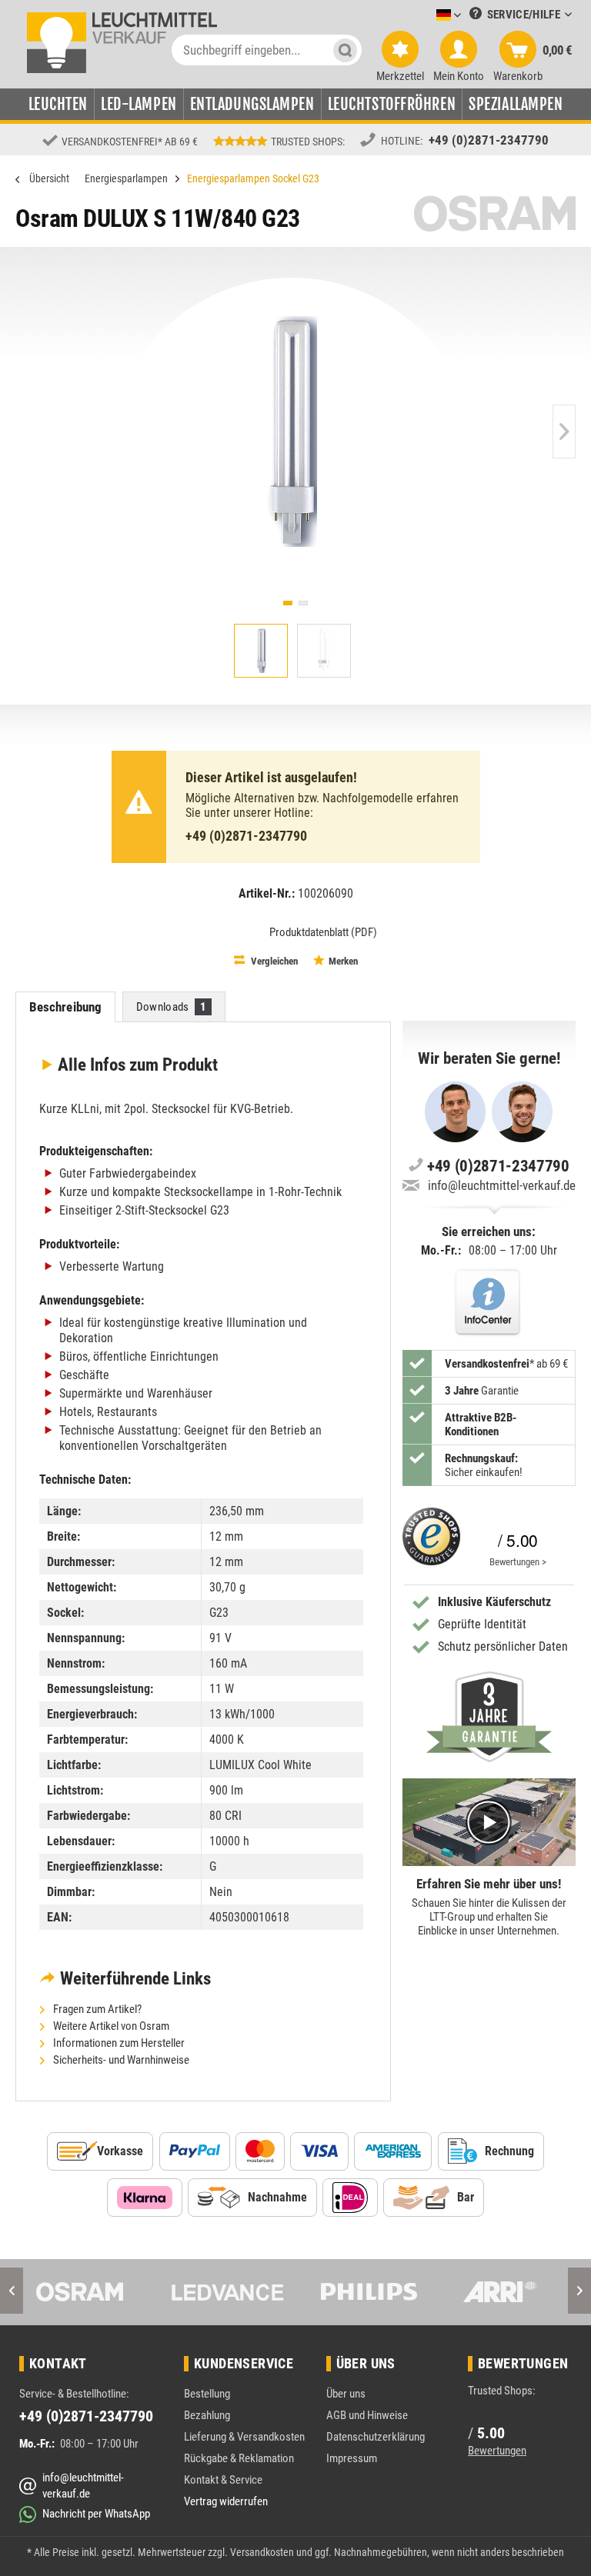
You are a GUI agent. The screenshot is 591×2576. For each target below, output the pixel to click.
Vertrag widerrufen (226, 2501)
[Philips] (364, 2292)
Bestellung (207, 2394)
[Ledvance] (227, 2292)
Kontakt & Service (223, 2480)
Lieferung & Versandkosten (244, 2437)
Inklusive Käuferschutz (494, 1602)
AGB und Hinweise (367, 2415)
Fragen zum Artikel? (96, 2009)
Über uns (346, 2394)
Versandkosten (262, 2552)
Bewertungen (497, 2451)
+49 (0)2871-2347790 (489, 140)
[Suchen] (345, 50)
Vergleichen (273, 961)
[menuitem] (426, 16)
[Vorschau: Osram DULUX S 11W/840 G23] (261, 651)
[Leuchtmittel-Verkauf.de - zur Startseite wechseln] (122, 42)
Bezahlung (207, 2415)
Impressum (352, 2458)
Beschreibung (66, 1007)
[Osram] (91, 2292)
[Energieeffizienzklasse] (239, 931)
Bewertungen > (518, 1562)
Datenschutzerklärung (376, 2437)
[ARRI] (500, 2292)
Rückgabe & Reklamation (239, 2458)
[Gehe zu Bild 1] (288, 603)
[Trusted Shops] (431, 1541)
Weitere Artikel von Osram (110, 2026)
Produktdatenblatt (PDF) (323, 932)
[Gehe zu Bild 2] (303, 603)
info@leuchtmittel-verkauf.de (502, 1185)
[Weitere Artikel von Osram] (495, 213)
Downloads (172, 1007)
